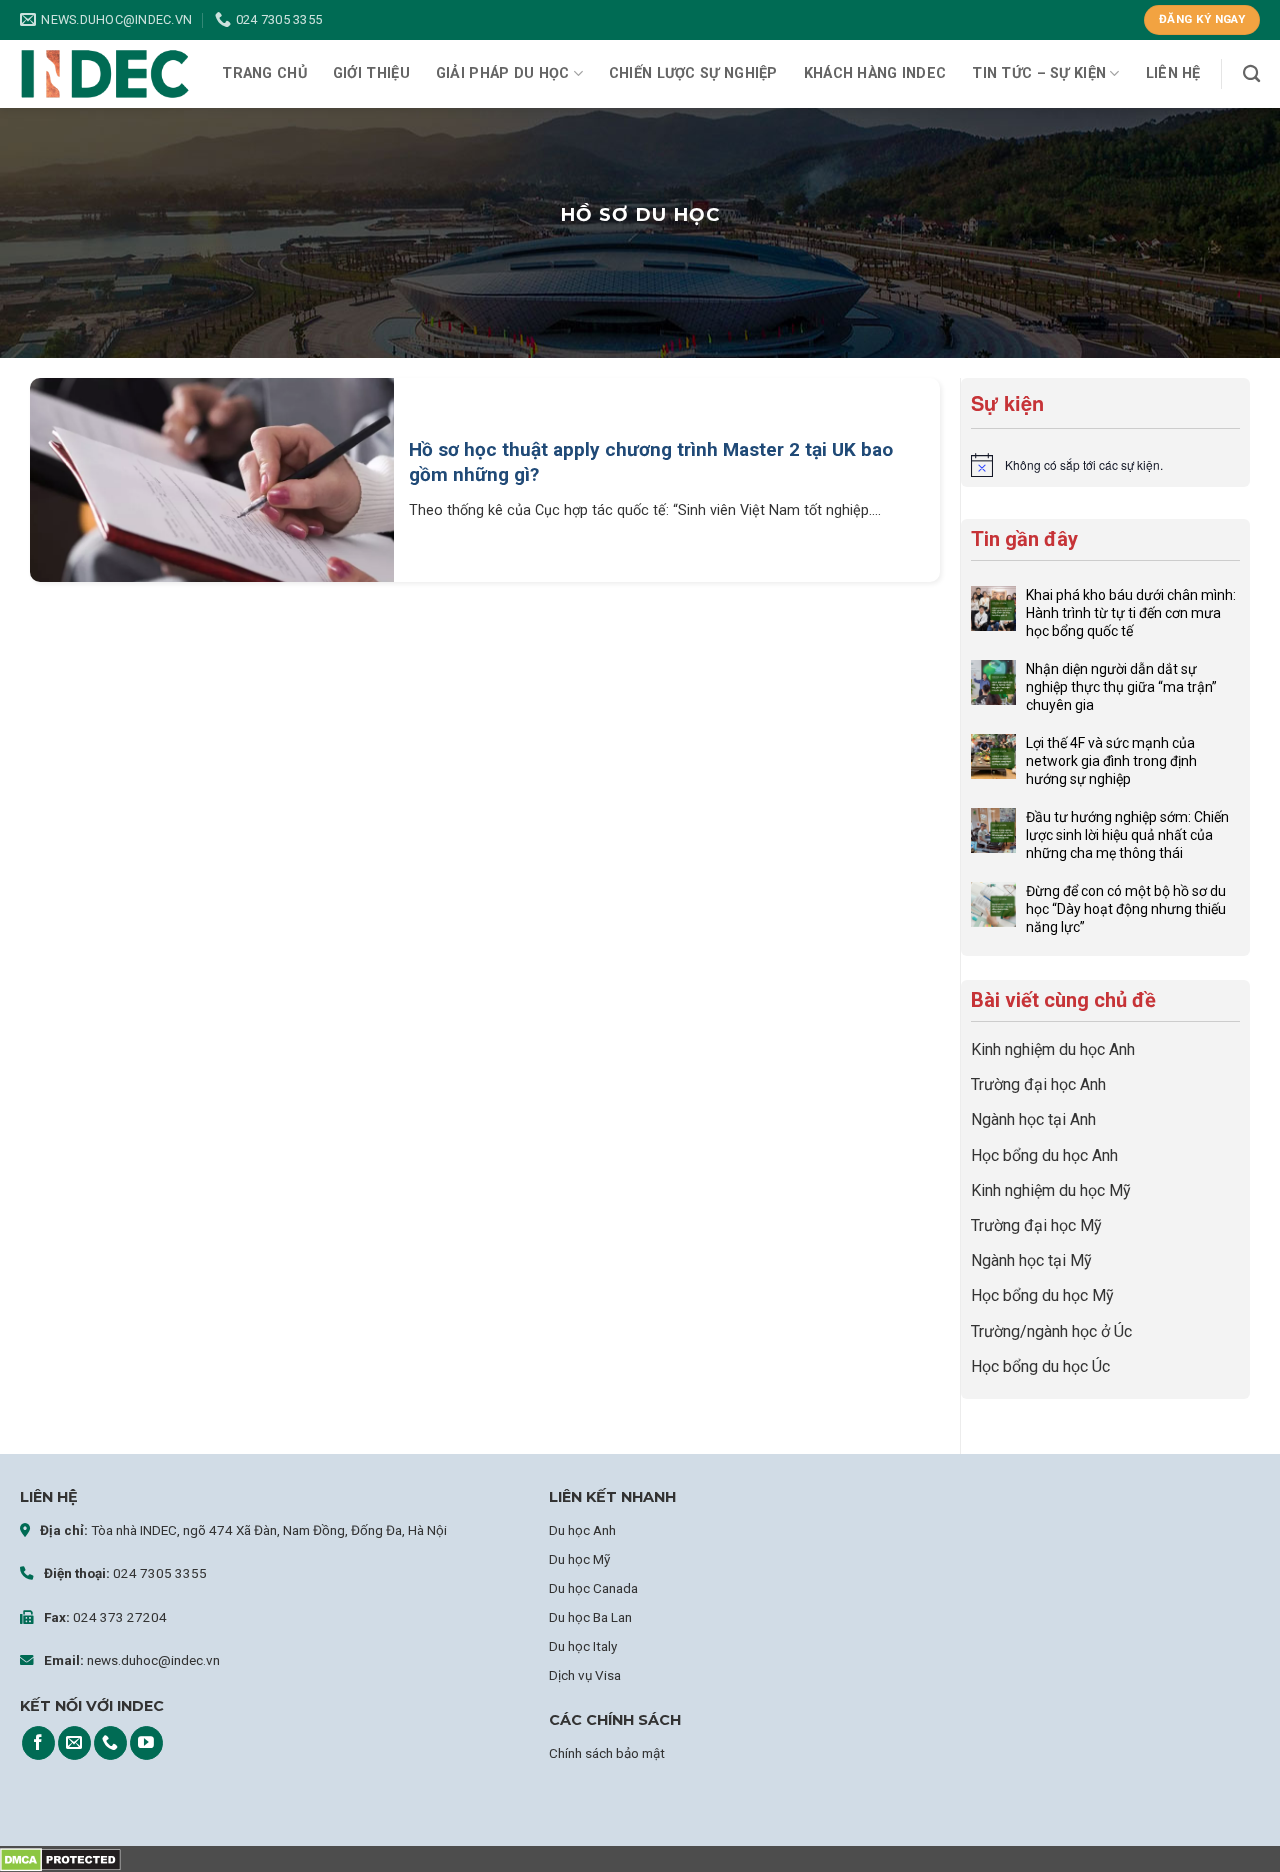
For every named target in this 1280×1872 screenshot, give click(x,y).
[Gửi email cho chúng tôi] (74, 1743)
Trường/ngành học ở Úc (1051, 1331)
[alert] (1105, 465)
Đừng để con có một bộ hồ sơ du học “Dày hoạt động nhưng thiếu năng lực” (1126, 909)
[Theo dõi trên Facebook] (38, 1743)
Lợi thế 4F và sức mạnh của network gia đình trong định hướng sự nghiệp (1111, 761)
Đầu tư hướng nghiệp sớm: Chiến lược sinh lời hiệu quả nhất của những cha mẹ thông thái (1127, 835)
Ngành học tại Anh (1033, 1119)
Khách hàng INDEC (875, 73)
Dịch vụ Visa (585, 1675)
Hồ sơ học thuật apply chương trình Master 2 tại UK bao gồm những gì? (651, 462)
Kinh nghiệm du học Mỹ (1051, 1190)
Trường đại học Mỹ (1036, 1225)
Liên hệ (1173, 73)
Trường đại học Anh (1038, 1084)
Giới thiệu (371, 73)
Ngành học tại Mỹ (1031, 1260)
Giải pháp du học (503, 73)
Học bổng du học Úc (1040, 1366)
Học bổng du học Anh (1044, 1155)
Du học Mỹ (579, 1559)
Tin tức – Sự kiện (1039, 73)
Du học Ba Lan (590, 1617)
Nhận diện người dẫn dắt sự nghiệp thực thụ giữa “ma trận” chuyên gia (1121, 687)
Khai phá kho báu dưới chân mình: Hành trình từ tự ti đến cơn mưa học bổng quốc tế (1131, 613)
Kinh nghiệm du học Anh (1053, 1049)
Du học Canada (593, 1588)
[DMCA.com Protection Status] (60, 1858)
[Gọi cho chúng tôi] (110, 1743)
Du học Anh (582, 1530)
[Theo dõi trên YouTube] (146, 1743)
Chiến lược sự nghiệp (693, 73)
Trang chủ (264, 73)
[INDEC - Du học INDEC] (105, 74)
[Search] (1251, 74)
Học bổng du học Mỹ (1042, 1295)
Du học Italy (583, 1646)
